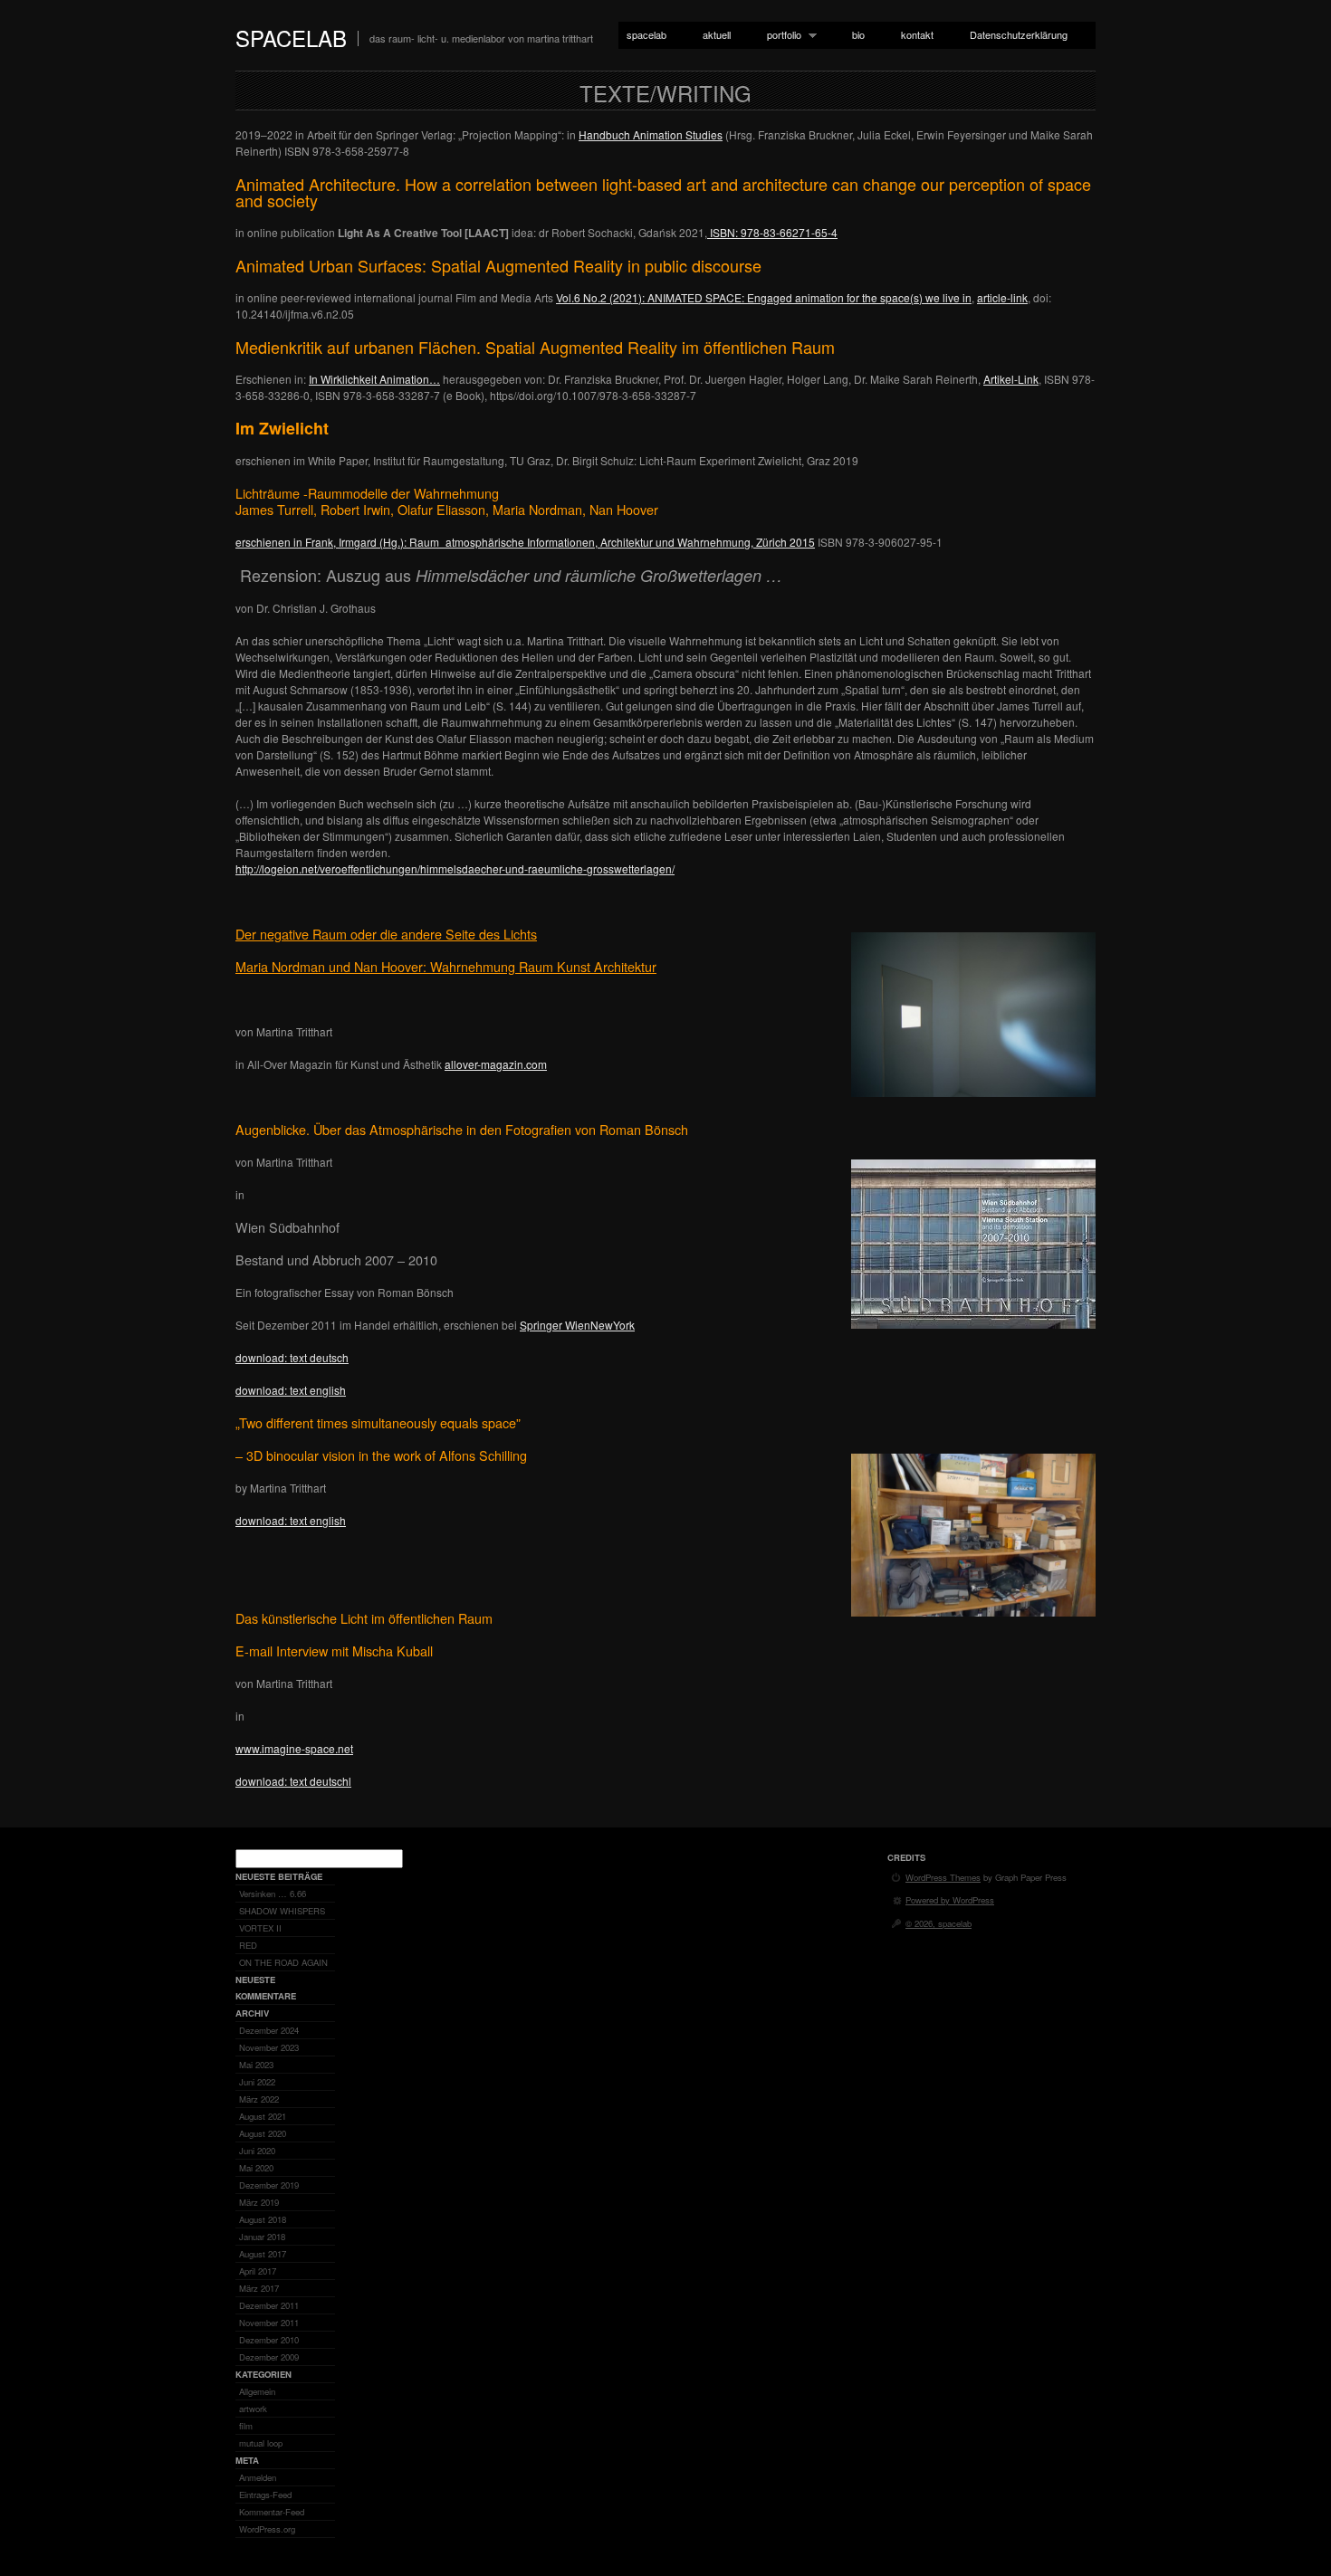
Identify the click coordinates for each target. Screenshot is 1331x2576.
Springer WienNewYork (577, 1325)
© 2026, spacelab (938, 1923)
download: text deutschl (293, 1781)
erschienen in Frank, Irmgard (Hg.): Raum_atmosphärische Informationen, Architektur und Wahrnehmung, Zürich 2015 (525, 542)
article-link (1002, 297)
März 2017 (259, 2288)
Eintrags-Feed (265, 2495)
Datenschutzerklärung (1019, 34)
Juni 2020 (257, 2151)
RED (248, 1945)
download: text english (291, 1390)
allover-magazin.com (496, 1064)
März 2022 (259, 2099)
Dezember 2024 (269, 2030)
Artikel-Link (1011, 379)
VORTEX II (260, 1928)
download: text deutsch (292, 1357)
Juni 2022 (257, 2082)
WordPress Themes (943, 1877)
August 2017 (263, 2254)
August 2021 (263, 2116)
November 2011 (269, 2323)
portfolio (780, 35)
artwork (253, 2409)
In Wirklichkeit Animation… (374, 379)
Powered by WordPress (950, 1900)
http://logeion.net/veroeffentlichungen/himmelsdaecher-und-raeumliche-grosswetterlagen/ (455, 868)
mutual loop (261, 2443)
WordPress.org (267, 2529)
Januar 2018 (262, 2237)
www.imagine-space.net (294, 1748)
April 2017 (258, 2271)
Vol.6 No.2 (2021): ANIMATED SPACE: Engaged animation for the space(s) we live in (764, 297)
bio (858, 34)
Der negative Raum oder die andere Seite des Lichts (386, 934)
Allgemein (257, 2391)
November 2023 (269, 2047)
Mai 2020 (256, 2168)
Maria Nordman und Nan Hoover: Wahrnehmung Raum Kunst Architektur (446, 966)
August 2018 (263, 2219)
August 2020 (263, 2133)
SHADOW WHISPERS (282, 1911)
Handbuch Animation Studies (651, 134)
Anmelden (258, 2477)
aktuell (717, 34)
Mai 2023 (256, 2065)
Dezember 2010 (269, 2340)
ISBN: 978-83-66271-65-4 (772, 232)
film (246, 2426)
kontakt (917, 34)
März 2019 (259, 2202)
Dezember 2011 (269, 2305)
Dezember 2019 (269, 2185)
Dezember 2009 (269, 2357)
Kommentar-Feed (272, 2512)
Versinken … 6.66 (273, 1894)
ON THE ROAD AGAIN (283, 1962)
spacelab (291, 38)
